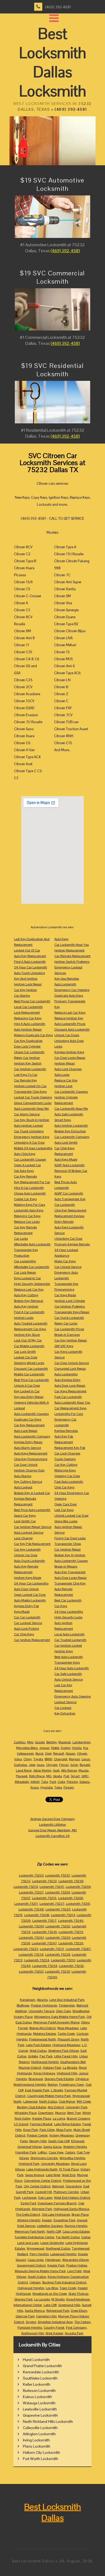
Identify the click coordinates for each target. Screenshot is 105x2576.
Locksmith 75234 (31, 1955)
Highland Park (29, 2164)
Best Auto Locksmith (69, 1657)
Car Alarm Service (27, 1114)
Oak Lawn (45, 2198)
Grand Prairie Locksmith (42, 2366)
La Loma (59, 2118)
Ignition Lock (63, 1086)
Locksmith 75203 (31, 1971)
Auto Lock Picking (27, 1629)
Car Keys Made (65, 1295)
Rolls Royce (37, 1776)
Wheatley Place (26, 2113)
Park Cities (47, 2130)
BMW (48, 1759)
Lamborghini (81, 1742)
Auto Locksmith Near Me (31, 1109)
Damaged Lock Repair (70, 1369)
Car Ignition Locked (68, 1646)
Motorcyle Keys (65, 1470)
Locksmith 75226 (71, 1943)
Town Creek (68, 2288)
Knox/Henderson (78, 2299)
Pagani (69, 1787)
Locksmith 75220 (58, 1938)
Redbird (23, 2254)
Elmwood (78, 2141)
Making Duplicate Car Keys (33, 1035)
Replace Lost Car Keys (70, 1013)
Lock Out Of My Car (28, 1340)
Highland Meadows (66, 2045)
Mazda (84, 1770)
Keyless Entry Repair (28, 1442)
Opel (48, 1753)
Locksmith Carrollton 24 (53, 1836)
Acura (35, 1787)
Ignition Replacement (69, 950)
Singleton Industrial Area (55, 2322)
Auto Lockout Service (29, 1533)
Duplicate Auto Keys (69, 996)
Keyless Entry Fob (26, 1606)
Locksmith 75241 (52, 1887)
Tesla (58, 1787)
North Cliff (54, 2231)
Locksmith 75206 (71, 1898)
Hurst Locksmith (36, 2360)
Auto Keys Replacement (31, 1453)
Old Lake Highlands (56, 2215)
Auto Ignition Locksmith (71, 1126)
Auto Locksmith (65, 984)
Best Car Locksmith (68, 1600)
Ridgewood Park (58, 2311)
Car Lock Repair (25, 1273)
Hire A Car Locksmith (29, 1188)
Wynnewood (35, 2248)
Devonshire (74, 2186)
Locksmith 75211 (26, 1904)
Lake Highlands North (42, 2169)
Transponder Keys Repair (72, 1312)
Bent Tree (74, 2113)
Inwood (82, 2220)
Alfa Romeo (69, 1770)
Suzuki (40, 1742)
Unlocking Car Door (68, 1239)
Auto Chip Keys (25, 1154)
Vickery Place (23, 2017)
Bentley (52, 1742)
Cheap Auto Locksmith (30, 1193)
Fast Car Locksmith (68, 1397)
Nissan (71, 1753)
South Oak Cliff (59, 2141)
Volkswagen (25, 1753)
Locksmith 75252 (71, 1966)
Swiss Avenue (35, 2175)
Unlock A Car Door (27, 1386)
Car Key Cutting (66, 1465)
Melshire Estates (45, 2034)
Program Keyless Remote (72, 1244)
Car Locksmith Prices (69, 1329)
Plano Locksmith (37, 2446)
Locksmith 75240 (31, 1926)
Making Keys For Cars (29, 1205)
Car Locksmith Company (72, 1137)
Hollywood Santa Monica (71, 2209)
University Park (76, 2107)
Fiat (66, 1776)
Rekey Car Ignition (27, 1058)
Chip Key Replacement (70, 1210)
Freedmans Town (72, 2085)
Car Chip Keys (24, 1634)
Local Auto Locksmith (69, 1634)
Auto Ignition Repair (28, 1029)
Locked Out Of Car (27, 950)
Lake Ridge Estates (67, 2124)
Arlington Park (42, 2209)
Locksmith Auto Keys (29, 1210)
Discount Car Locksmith (31, 1369)
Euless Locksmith (37, 2397)
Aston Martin (42, 1770)
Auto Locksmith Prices (70, 1024)
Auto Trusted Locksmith (31, 1323)
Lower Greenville (52, 2243)
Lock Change (23, 1538)
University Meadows (55, 2164)
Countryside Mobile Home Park (49, 2096)
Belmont (58, 2186)
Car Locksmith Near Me (71, 1109)
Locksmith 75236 (45, 1932)
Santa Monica (35, 2311)
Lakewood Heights (63, 2254)
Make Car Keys (65, 1261)
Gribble (33, 2056)
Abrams (42, 2000)
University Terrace (41, 2011)
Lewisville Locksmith (40, 2409)
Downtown (46, 2113)
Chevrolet (61, 1759)
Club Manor (67, 2101)
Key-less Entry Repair (29, 1397)
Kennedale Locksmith (41, 2372)
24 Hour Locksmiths (69, 1612)
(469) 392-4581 (58, 7)
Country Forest (54, 2328)
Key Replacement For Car (32, 1182)
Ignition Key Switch (28, 1063)
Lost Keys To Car (26, 1075)
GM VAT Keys (64, 1346)
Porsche (72, 1782)
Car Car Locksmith (27, 1617)
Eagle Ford (28, 2203)
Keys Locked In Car (27, 1278)
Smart (75, 1776)
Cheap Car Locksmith (29, 1052)
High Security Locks (68, 1617)
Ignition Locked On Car (30, 1086)
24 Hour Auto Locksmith (72, 1668)
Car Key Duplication (28, 1041)
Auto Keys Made (66, 1159)
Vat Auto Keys (24, 1171)
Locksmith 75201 (78, 1904)
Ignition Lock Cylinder (70, 1301)
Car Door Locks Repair (70, 1058)
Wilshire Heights (29, 2220)
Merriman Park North (30, 2231)
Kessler (47, 2220)
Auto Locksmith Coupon (71, 1561)
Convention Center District (43, 2181)
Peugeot (22, 1776)
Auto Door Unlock (26, 1589)
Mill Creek (84, 2101)
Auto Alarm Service (27, 1448)
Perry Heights (39, 2254)
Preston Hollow (77, 2265)
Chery (28, 1759)
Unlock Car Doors (67, 1035)
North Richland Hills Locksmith (48, 2422)
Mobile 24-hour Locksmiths (33, 1148)
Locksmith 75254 (45, 1966)
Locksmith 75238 (71, 1881)
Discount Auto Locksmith (72, 1029)
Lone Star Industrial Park (67, 2000)
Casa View (56, 2152)
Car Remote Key (25, 1080)
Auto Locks (62, 1075)
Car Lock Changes (67, 1453)
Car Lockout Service (28, 1623)
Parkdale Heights (30, 2328)
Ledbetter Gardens (50, 2226)
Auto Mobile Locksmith (30, 1600)
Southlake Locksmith (40, 2378)
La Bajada (70, 2068)
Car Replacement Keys (70, 1408)
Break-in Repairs (66, 1566)
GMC (85, 1776)
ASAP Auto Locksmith (69, 1165)
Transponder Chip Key (70, 1583)
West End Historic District (72, 2198)
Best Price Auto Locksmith (32, 1510)
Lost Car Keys (64, 1510)
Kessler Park (56, 2265)
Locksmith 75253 (58, 1875)
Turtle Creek (66, 2034)
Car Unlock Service (68, 1267)
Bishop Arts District (43, 2028)
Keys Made (22, 1612)
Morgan (74, 1759)
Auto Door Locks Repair (71, 1578)
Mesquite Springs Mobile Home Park (40, 2271)
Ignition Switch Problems (72, 962)
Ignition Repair (65, 1063)
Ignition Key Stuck (27, 1335)
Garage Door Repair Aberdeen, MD (53, 1830)
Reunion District (30, 2068)
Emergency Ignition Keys (32, 1137)
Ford (53, 1782)
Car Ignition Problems (70, 1306)
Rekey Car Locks (66, 1323)
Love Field (74, 2271)
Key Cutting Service (28, 1482)
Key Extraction (65, 1713)
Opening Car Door (67, 1476)
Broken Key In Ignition (70, 1555)
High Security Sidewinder (32, 1284)
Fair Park (46, 2056)
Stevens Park (23, 2299)
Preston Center (37, 2135)
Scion (74, 1765)
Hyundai (47, 1787)
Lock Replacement (27, 1013)
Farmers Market (41, 2124)
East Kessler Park (37, 2090)
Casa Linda (36, 2260)
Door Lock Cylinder (27, 1046)
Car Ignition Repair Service (33, 1527)
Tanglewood (81, 2248)
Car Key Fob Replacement (32, 1544)
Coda (61, 1782)
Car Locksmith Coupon (30, 1159)
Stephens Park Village (64, 2051)
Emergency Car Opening (72, 990)
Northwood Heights (45, 2062)
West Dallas (38, 2051)
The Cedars (82, 2322)
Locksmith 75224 (37, 1960)
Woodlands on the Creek (50, 2294)
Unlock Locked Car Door (71, 1516)
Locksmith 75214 (26, 1887)
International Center (28, 2305)
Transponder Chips (68, 1544)
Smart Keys (63, 1120)
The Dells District (28, 2215)
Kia (86, 1748)
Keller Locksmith (37, 2384)
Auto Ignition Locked (28, 1126)
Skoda (57, 1776)
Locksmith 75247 (44, 1943)
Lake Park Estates (38, 2045)
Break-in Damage (67, 1335)
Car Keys (61, 1606)
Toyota (38, 1759)
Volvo (18, 1759)
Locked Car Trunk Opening (33, 1097)
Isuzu (41, 1765)
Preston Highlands (44, 2005)
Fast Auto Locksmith (69, 1482)
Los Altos (52, 2288)
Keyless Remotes (66, 1431)
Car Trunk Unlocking (29, 1131)
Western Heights (75, 2147)
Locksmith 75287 (78, 1949)
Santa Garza (52, 2147)
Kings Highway (44, 2073)
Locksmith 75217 (44, 1921)
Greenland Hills (69, 2305)
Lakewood (30, 2101)
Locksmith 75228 (58, 1955)
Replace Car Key (66, 1080)
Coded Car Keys (25, 1199)
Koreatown (28, 2000)
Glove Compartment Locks (33, 1103)
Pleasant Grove (68, 2039)
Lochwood (29, 2198)
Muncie (60, 2113)
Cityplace (82, 2079)
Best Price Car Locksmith (31, 1380)
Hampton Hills (46, 2316)
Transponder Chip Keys (30, 1092)
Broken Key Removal (29, 1301)
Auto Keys (61, 939)
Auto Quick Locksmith (29, 1561)
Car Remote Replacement (72, 956)
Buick (39, 1753)
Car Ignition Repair (68, 1549)
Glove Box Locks (66, 1521)
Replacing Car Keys (28, 1018)
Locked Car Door (26, 1357)
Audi (56, 1770)
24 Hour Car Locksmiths (31, 1583)
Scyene (31, 2322)
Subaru (85, 1782)
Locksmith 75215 (63, 1915)
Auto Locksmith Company (32, 1436)
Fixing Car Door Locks (70, 1538)
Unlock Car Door (26, 1555)
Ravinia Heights (76, 2226)
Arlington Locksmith (39, 2434)
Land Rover (24, 1770)
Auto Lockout (23, 1487)
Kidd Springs (26, 2226)
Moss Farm (64, 2130)
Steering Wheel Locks (29, 1363)
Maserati (65, 1742)
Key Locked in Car (27, 1391)
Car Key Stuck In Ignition (32, 1120)
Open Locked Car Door (30, 1595)
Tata (45, 1782)
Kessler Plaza (42, 2118)
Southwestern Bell (73, 2062)
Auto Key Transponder (70, 1572)
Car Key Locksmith (27, 1549)
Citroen (82, 1753)
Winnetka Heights (72, 2158)
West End (69, 2175)
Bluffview (23, 2005)
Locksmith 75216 (44, 1898)
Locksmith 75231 (52, 1949)
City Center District (37, 2186)
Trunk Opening (65, 1459)
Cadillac (20, 1742)
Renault (59, 1753)
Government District (31, 2265)
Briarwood (36, 2079)
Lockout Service (65, 1702)
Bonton (53, 2085)
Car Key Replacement (29, 1425)
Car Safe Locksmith (68, 1674)
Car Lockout (63, 1708)
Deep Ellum (79, 2311)
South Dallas (37, 2277)
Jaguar (44, 1748)
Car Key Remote (25, 1176)
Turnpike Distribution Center (34, 2237)
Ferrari (64, 1765)
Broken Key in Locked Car (32, 1493)
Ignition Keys (64, 1651)
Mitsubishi (22, 1782)
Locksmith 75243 (31, 1938)
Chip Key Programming (31, 1459)
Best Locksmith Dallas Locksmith (53, 62)
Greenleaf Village (30, 2147)
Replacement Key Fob (70, 1448)
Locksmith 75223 (26, 1949)
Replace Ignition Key (69, 1018)
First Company (76, 2328)
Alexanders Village (75, 2260)
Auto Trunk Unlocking (29, 973)
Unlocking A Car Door (29, 1143)
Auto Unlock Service (69, 1679)
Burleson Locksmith (39, 2391)
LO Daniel (21, 2124)
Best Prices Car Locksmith (32, 1001)
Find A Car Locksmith (29, 1312)
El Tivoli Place (69, 2169)
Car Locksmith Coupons (71, 1092)
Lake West (53, 2175)
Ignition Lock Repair (28, 984)
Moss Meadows (68, 2028)
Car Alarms (22, 996)
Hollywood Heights (31, 2288)
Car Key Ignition (25, 990)
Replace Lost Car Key (29, 1289)
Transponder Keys (67, 1663)
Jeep (32, 1765)
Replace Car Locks (27, 1222)
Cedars (70, 2152)
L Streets (57, 2090)
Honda (77, 1748)
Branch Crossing (78, 2118)
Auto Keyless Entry (67, 1380)
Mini (30, 1742)
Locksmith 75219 (71, 1932)
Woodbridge (81, 2011)
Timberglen (67, 2005)
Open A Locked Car (27, 1165)
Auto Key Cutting (26, 1295)
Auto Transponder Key (70, 1199)
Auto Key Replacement (30, 956)
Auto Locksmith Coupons (31, 1414)
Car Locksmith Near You (72, 945)
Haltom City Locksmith (41, 2452)
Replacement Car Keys (30, 1329)
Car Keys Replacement (70, 1391)
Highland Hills (67, 2073)
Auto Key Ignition (26, 1306)
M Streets (58, 2299)
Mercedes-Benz (27, 1748)
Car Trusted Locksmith (70, 1640)
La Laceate (42, 2299)
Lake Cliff (50, 2305)
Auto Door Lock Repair (70, 1386)
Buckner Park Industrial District (64, 2282)
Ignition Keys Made (28, 1578)
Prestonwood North (43, 2039)
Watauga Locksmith (39, 2403)
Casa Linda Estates (76, 2231)
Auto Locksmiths (66, 1374)
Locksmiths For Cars (69, 1414)
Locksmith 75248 (31, 1909)
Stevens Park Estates (59, 2079)
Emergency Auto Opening (73, 1696)
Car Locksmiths (25, 1261)
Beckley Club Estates (31, 2107)
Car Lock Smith (25, 1352)
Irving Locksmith (36, 2440)
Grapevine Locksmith (40, 2415)
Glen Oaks (63, 2011)
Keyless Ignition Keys (69, 1052)
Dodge (66, 1748)
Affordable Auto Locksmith (32, 1244)
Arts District (56, 2107)
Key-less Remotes (67, 979)
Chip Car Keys (64, 1487)
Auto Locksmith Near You (72, 1403)
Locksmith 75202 (58, 1926)
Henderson (53, 2260)
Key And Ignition (26, 979)
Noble (55, 1748)
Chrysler (52, 1765)
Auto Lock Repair (26, 1431)
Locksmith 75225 (31, 1875)
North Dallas (48, 2101)
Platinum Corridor (66, 2192)
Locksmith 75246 (71, 1921)
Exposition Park (64, 2220)
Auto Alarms (23, 1476)
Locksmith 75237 (52, 1904)
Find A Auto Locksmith (30, 962)
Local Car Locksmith (28, 1007)
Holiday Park (52, 2068)
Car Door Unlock (26, 1465)
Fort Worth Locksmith (41, 2459)
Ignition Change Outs (29, 1470)
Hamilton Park (26, 2152)
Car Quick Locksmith (69, 1318)
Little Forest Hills (66, 2056)
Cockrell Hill (43, 2192)
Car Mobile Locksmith (29, 1346)
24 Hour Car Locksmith (31, 967)
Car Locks (21, 1239)
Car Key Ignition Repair (71, 1340)
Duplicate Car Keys (28, 1419)
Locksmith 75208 (37, 1915)
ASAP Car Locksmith (69, 1193)
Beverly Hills (38, 2141)
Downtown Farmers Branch (57, 2203)
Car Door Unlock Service (72, 1363)
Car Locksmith (65, 1205)
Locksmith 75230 (58, 1971)
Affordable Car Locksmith (32, 1267)
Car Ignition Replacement (32, 1640)
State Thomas (78, 2294)
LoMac (42, 2152)
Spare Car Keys (25, 1516)
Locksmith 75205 (58, 1892)
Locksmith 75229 (58, 1909)
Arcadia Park (74, 2333)
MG (49, 1776)
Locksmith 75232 (44, 1881)
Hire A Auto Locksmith (30, 1024)
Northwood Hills (33, 2333)
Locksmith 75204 (78, 1887)
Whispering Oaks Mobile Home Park (59, 2017)
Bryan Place (80, 2215)
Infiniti (35, 1782)
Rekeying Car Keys (27, 1216)
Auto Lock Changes (68, 1069)
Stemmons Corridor (44, 2158)
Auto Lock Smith (66, 1143)
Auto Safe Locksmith (69, 1114)
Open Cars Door (66, 1504)
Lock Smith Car (25, 1521)
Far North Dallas (68, 2237)
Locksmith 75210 (63, 1960)
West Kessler (54, 2333)
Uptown (35, 2282)
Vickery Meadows (62, 2135)
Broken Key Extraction (70, 1131)
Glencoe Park (25, 2316)
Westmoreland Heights (30, 2085)
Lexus (86, 1759)
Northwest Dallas (58, 2248)
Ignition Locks (24, 1318)
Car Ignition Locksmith (30, 1069)
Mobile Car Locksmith (29, 1374)
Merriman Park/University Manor (57, 2022)
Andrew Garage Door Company (53, 1819)
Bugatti (85, 1765)
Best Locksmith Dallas (53, 2512)
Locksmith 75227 (31, 1892)
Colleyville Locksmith (40, 2428)
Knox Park (31, 2130)
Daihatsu (21, 1765)
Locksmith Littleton (52, 1825)
